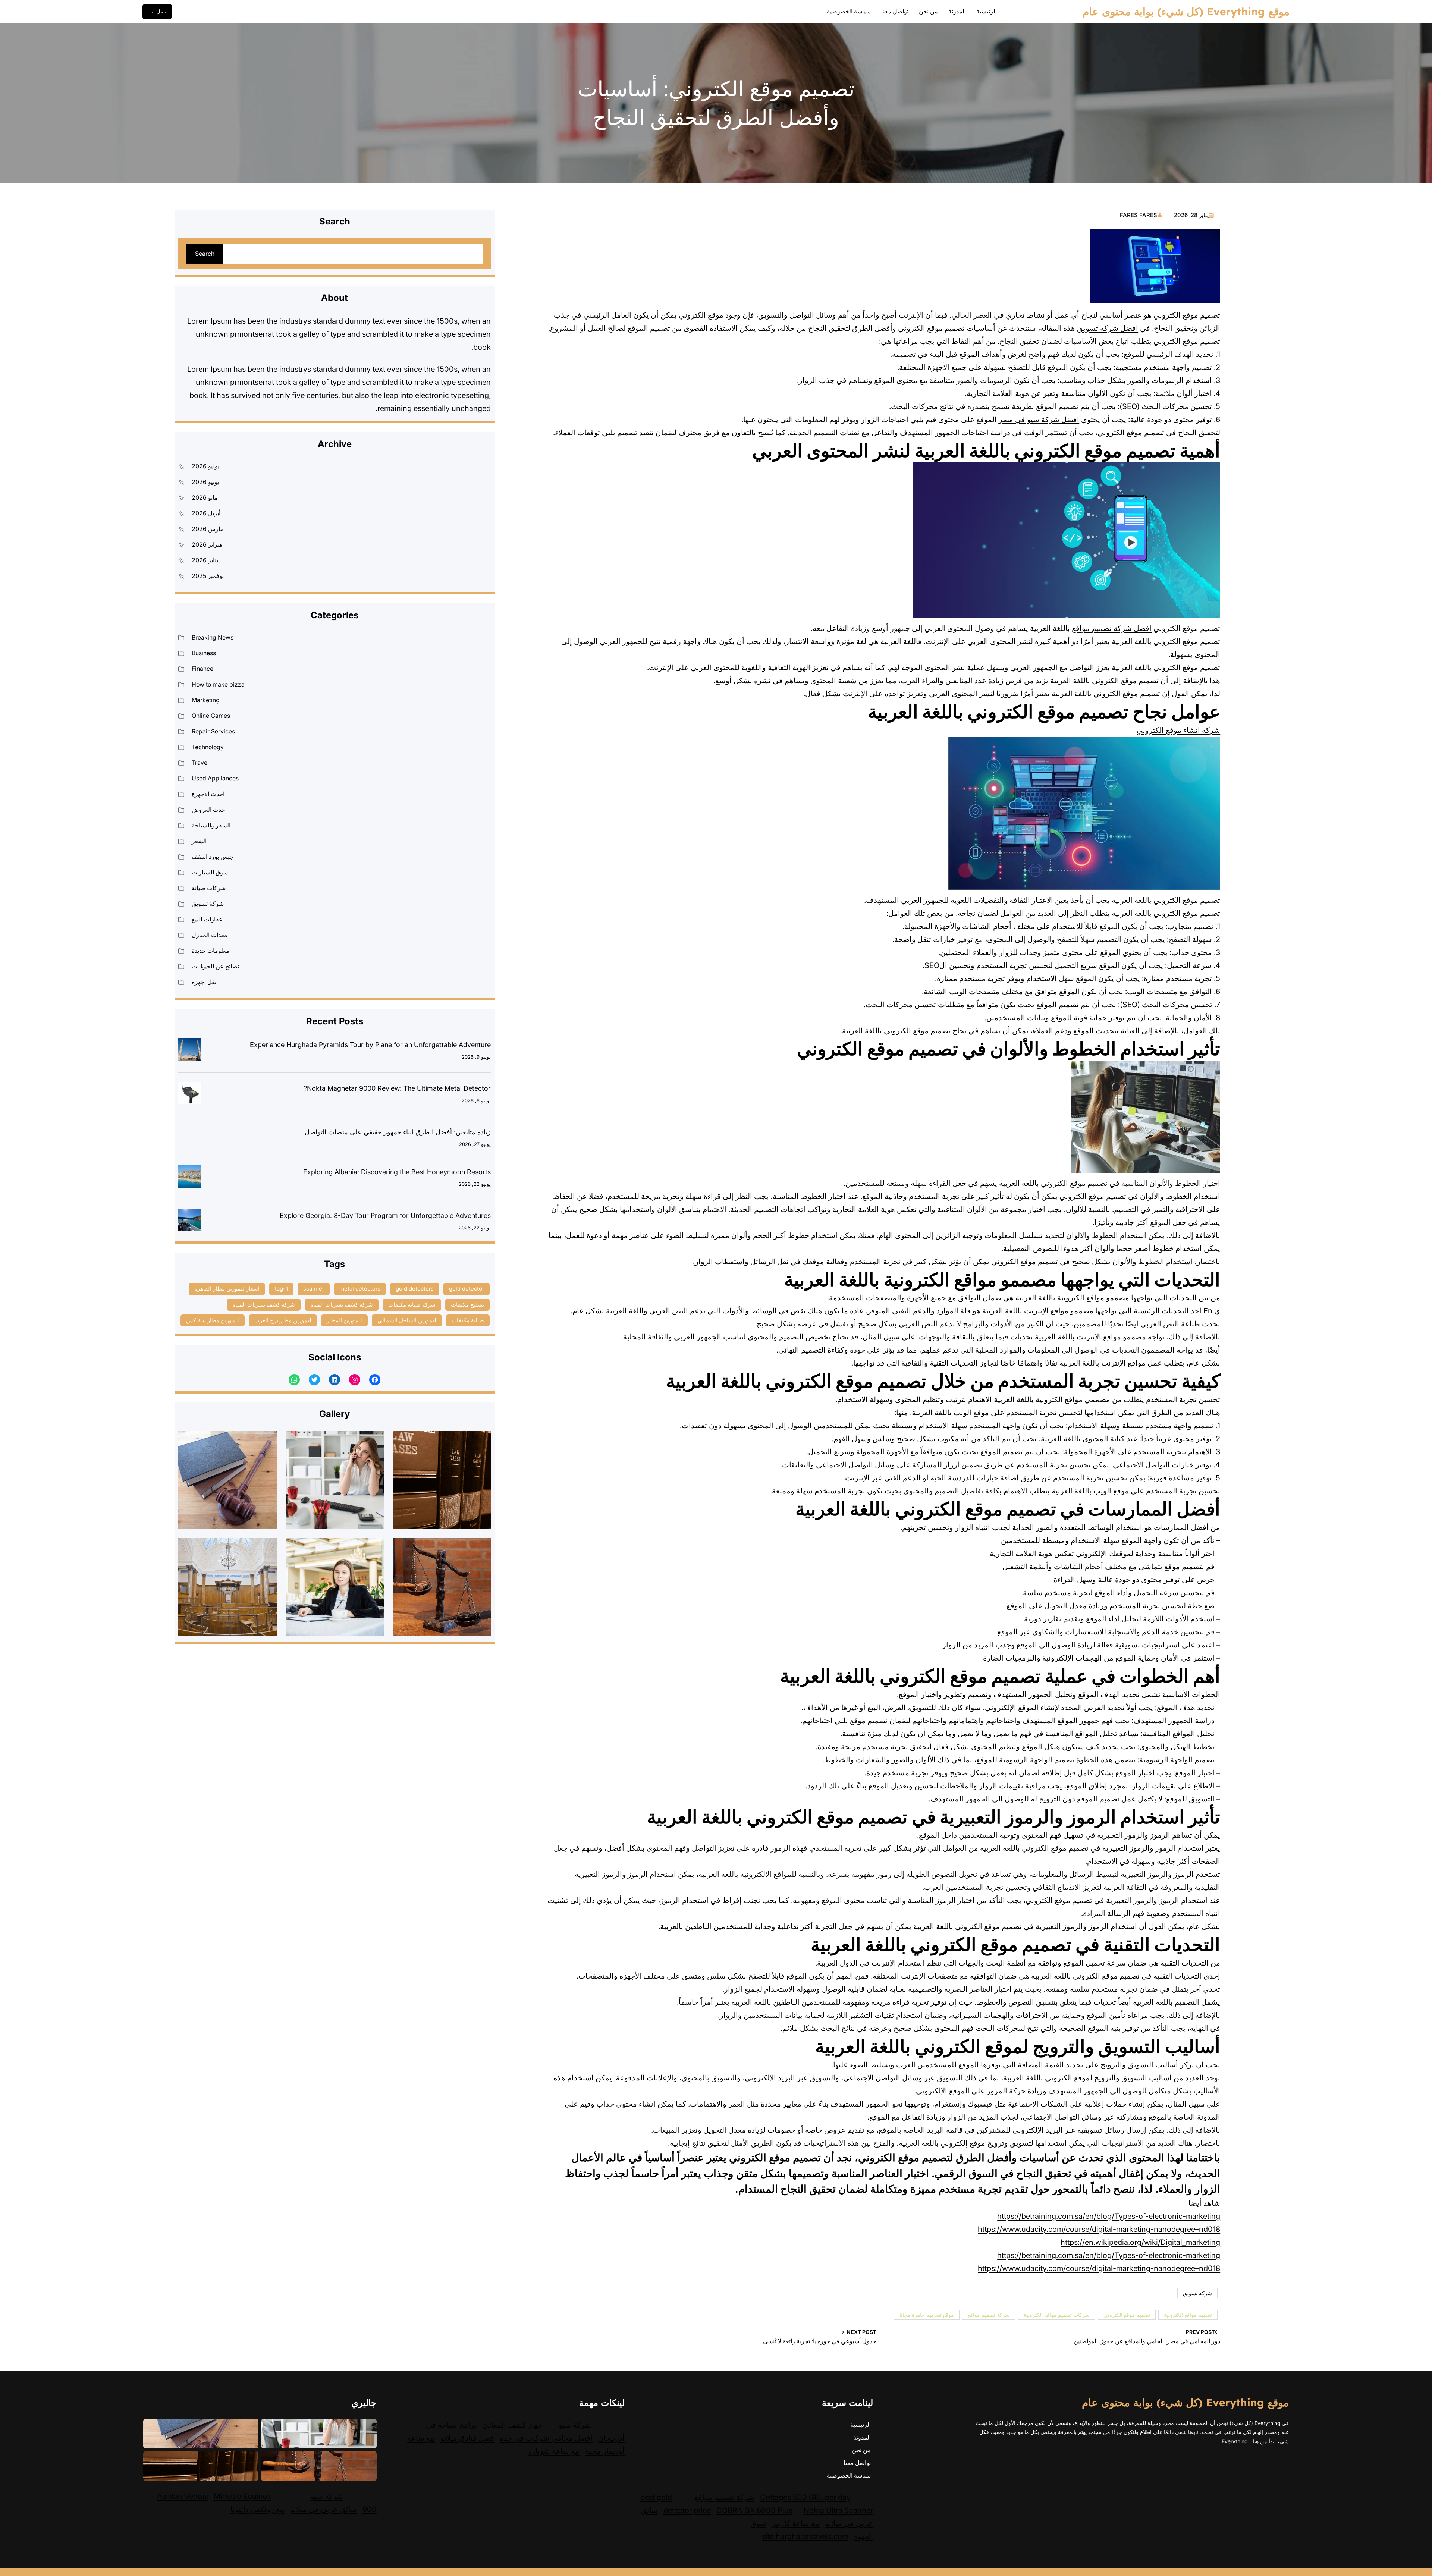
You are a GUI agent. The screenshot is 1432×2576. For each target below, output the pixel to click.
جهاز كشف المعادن (512, 2425)
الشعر (199, 841)
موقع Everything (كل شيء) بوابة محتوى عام (1186, 11)
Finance (202, 669)
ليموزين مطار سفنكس (213, 1320)
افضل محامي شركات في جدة (546, 2438)
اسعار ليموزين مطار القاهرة (227, 1289)
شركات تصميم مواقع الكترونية (1057, 2315)
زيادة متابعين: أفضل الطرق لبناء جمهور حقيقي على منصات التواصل (398, 1132)
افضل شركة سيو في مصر (1039, 420)
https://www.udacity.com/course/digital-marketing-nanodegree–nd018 (1099, 2229)
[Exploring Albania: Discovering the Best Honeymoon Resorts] (189, 1178)
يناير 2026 (205, 560)
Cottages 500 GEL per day (805, 2497)
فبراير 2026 (207, 544)
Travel (200, 763)
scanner (314, 1289)
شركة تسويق (1197, 2293)
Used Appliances (215, 778)
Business (204, 653)
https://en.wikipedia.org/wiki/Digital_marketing (1140, 2242)
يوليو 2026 (205, 466)
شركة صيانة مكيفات (412, 1305)
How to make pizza (218, 684)
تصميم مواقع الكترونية (1188, 2315)
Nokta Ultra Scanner (838, 2510)
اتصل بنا (159, 12)
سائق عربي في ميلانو (324, 2509)
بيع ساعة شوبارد (554, 2451)
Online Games (211, 716)
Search (205, 254)
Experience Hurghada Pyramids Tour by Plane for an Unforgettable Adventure (370, 1045)
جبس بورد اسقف (213, 857)
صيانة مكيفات (468, 1320)
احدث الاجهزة (208, 794)
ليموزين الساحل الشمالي (407, 1320)
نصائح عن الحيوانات (215, 966)
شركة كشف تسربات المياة (342, 1305)
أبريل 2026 (206, 513)
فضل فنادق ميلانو (467, 2438)
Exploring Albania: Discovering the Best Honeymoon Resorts (397, 1172)
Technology (208, 747)
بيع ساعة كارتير (796, 2523)
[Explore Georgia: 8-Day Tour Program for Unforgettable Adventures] (189, 1222)
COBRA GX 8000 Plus (754, 2510)
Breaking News (213, 637)
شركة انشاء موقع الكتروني (1178, 730)
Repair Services (213, 731)
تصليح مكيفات (467, 1305)
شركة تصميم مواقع (989, 2315)
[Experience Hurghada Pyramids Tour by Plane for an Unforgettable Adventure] (189, 1051)
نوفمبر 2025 (208, 576)
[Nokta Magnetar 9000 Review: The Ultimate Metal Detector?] (189, 1095)
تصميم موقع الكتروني (1127, 2315)
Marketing (206, 700)
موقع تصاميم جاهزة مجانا (927, 2315)
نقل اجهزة (204, 982)
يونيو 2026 (205, 482)
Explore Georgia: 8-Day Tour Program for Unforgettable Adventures (385, 1215)
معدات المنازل (210, 935)
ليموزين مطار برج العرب (283, 1320)
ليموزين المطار (344, 1320)
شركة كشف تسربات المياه (264, 1305)
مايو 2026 (205, 497)
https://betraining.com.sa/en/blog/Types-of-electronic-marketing (1109, 2216)
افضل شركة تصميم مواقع (1112, 628)
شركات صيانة (209, 888)
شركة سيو (575, 2425)
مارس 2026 (208, 529)
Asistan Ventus (183, 2496)
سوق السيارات (210, 872)
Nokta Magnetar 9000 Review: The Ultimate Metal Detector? (397, 1088)
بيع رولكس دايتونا (257, 2509)
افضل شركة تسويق (1108, 328)
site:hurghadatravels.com (805, 2536)
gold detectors (415, 1289)
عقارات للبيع (207, 919)
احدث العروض (209, 810)
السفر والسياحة (211, 825)
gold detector (467, 1289)
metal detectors (360, 1289)
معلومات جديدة (211, 951)
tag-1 (281, 1289)
